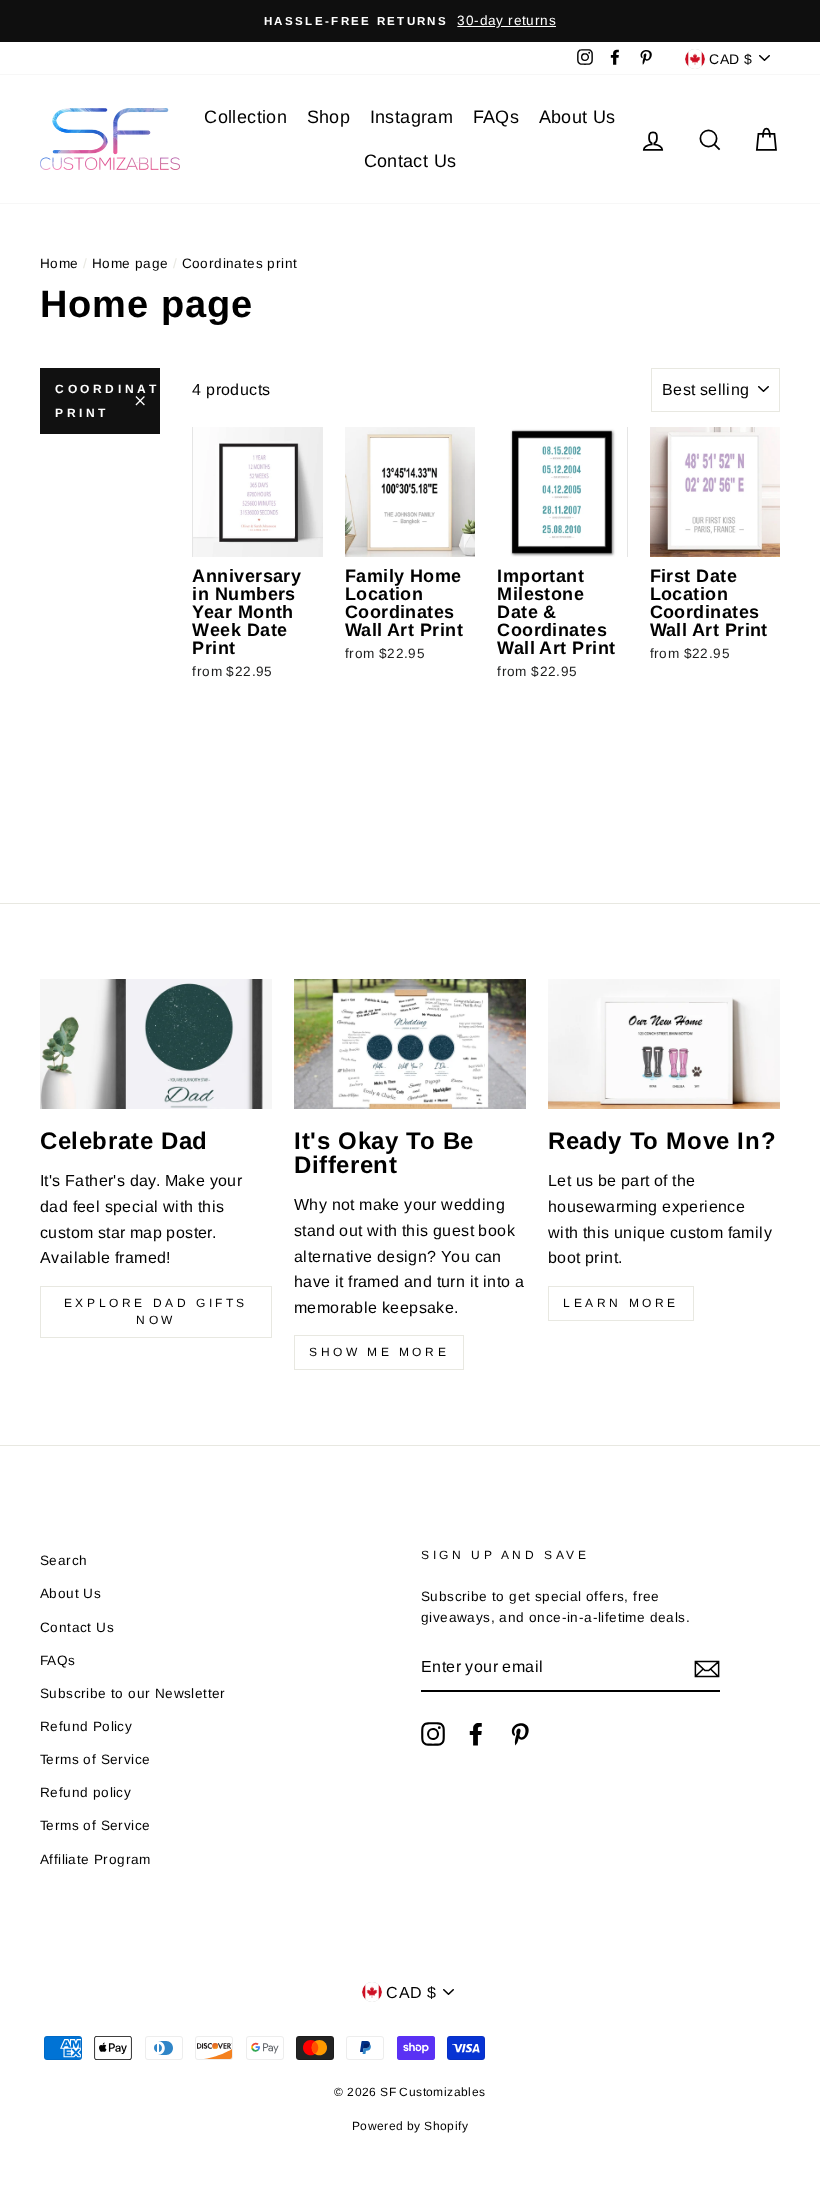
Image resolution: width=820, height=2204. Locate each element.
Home (59, 263)
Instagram (412, 117)
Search (63, 1560)
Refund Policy (86, 1726)
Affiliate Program (95, 1859)
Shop (329, 117)
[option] (410, 21)
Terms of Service (95, 1759)
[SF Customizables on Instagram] (433, 1734)
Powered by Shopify (410, 2126)
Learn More (621, 1303)
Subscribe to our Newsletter (133, 1693)
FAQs (496, 117)
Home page (130, 263)
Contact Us (410, 161)
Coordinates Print (107, 401)
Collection (245, 117)
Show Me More (379, 1352)
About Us (577, 117)
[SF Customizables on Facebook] (476, 1734)
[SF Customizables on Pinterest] (520, 1734)
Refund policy (85, 1792)
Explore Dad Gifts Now (156, 1311)
